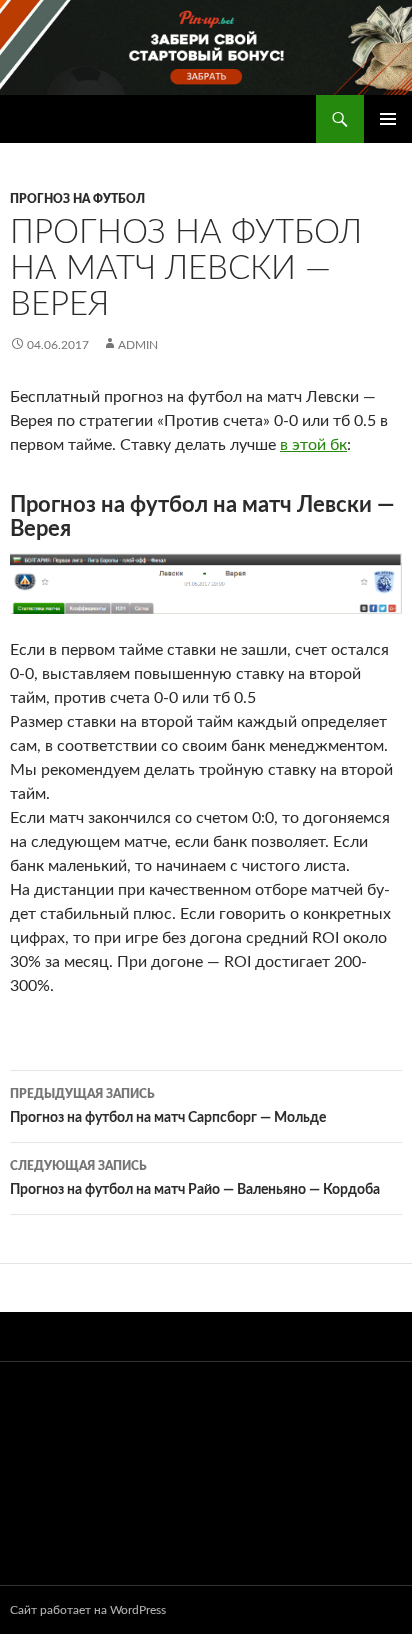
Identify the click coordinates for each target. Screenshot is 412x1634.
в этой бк (313, 445)
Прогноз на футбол (77, 199)
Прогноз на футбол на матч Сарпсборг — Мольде (168, 1106)
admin (138, 345)
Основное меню (388, 119)
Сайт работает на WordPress (88, 1610)
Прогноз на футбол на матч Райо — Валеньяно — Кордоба (195, 1178)
